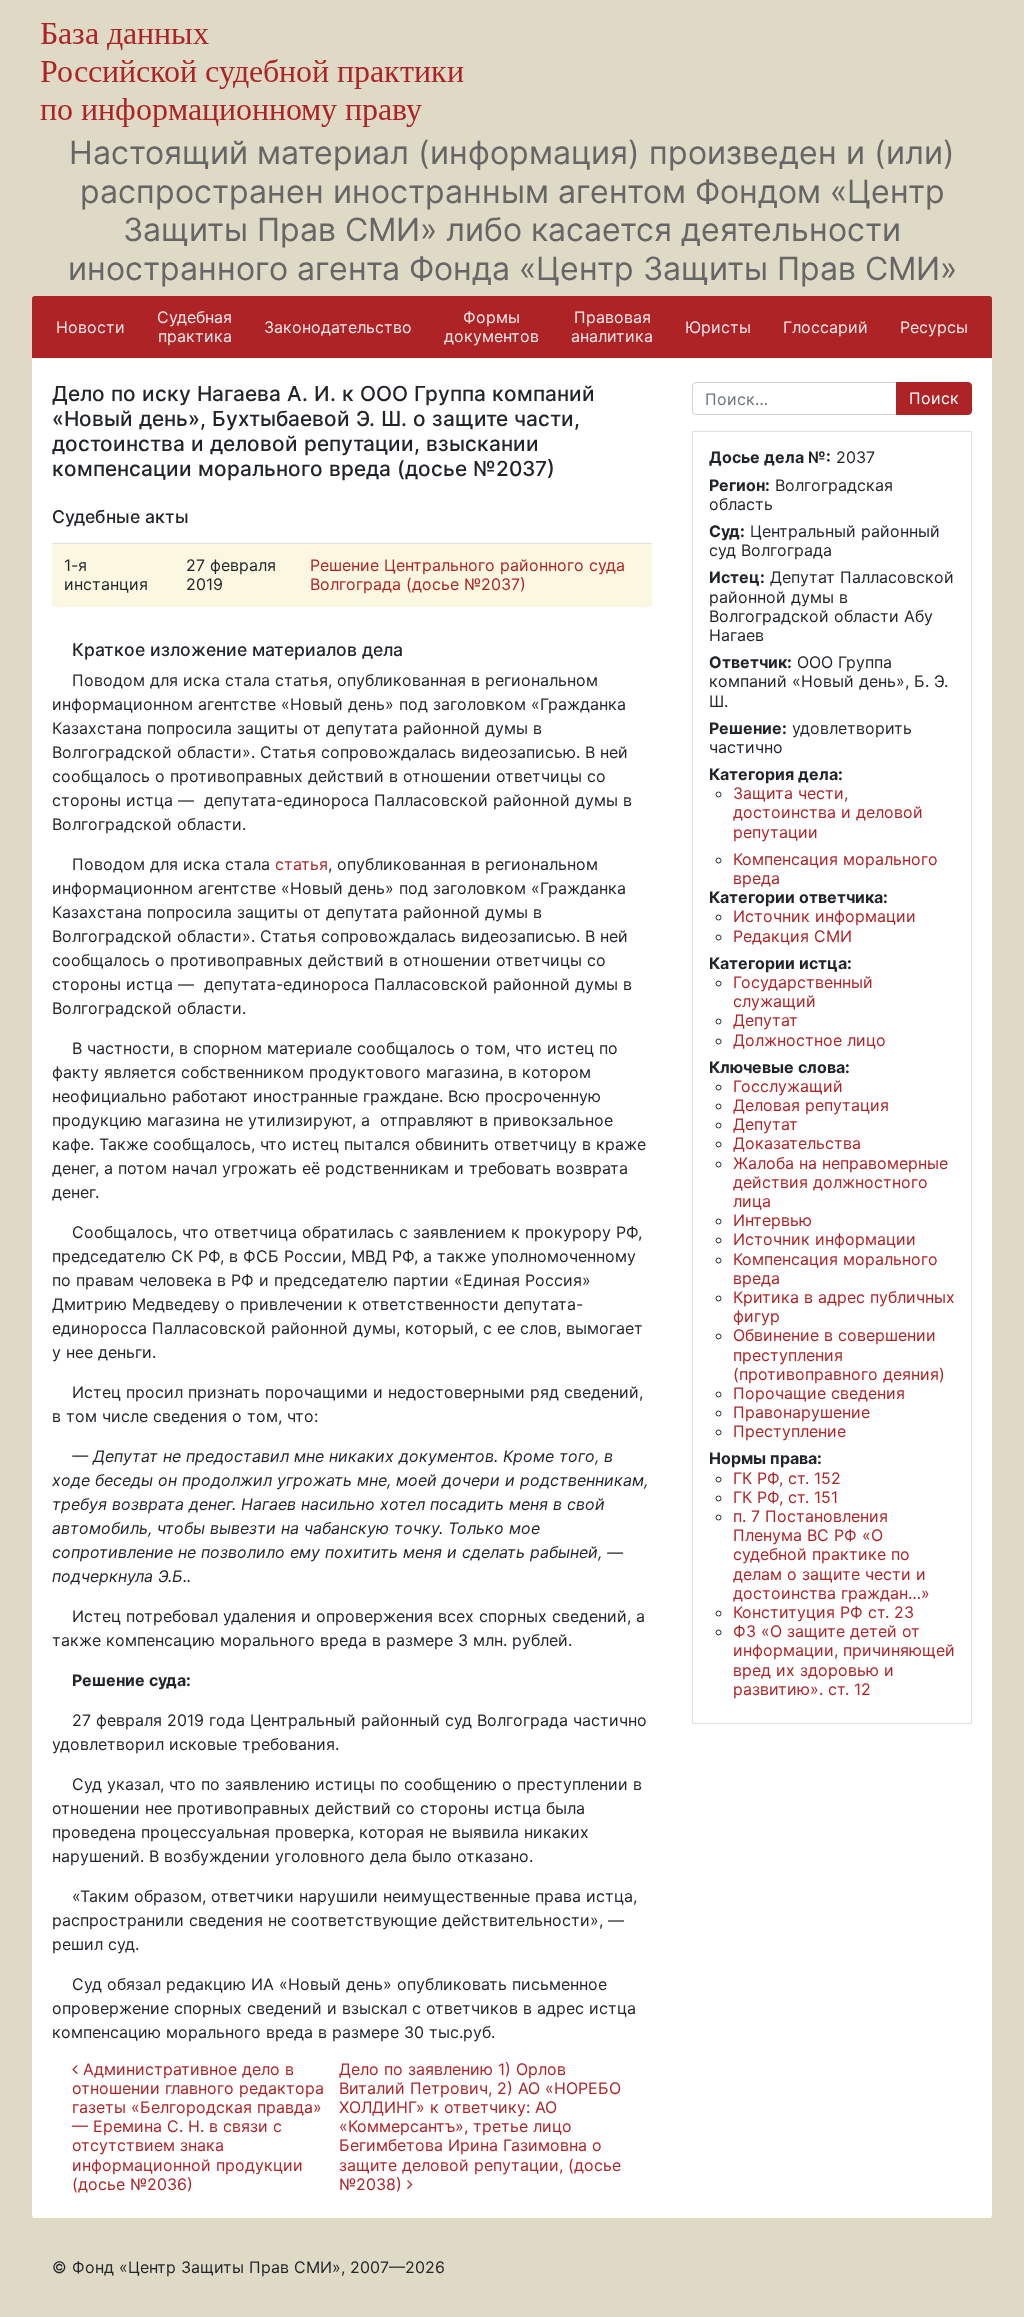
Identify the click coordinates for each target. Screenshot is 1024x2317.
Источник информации (824, 916)
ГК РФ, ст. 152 (787, 1478)
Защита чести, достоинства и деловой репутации (828, 812)
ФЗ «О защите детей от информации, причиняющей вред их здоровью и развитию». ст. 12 (844, 1660)
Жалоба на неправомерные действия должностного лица (840, 1182)
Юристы (718, 327)
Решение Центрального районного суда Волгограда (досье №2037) (467, 574)
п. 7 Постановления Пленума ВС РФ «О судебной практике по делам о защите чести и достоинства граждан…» (831, 1554)
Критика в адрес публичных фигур (844, 1306)
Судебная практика (194, 326)
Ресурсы (934, 327)
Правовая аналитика (612, 326)
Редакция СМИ (792, 936)
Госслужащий (788, 1086)
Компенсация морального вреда (835, 868)
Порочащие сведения (819, 1393)
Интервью (772, 1220)
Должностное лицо (809, 1040)
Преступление (789, 1431)
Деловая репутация (811, 1105)
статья (301, 864)
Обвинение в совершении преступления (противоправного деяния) (839, 1354)
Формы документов (491, 326)
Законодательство (338, 327)
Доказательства (797, 1143)
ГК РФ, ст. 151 (785, 1497)
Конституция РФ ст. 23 (823, 1612)
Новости (90, 327)
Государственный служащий (803, 991)
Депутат (765, 1020)
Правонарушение (801, 1412)
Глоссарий (825, 327)
